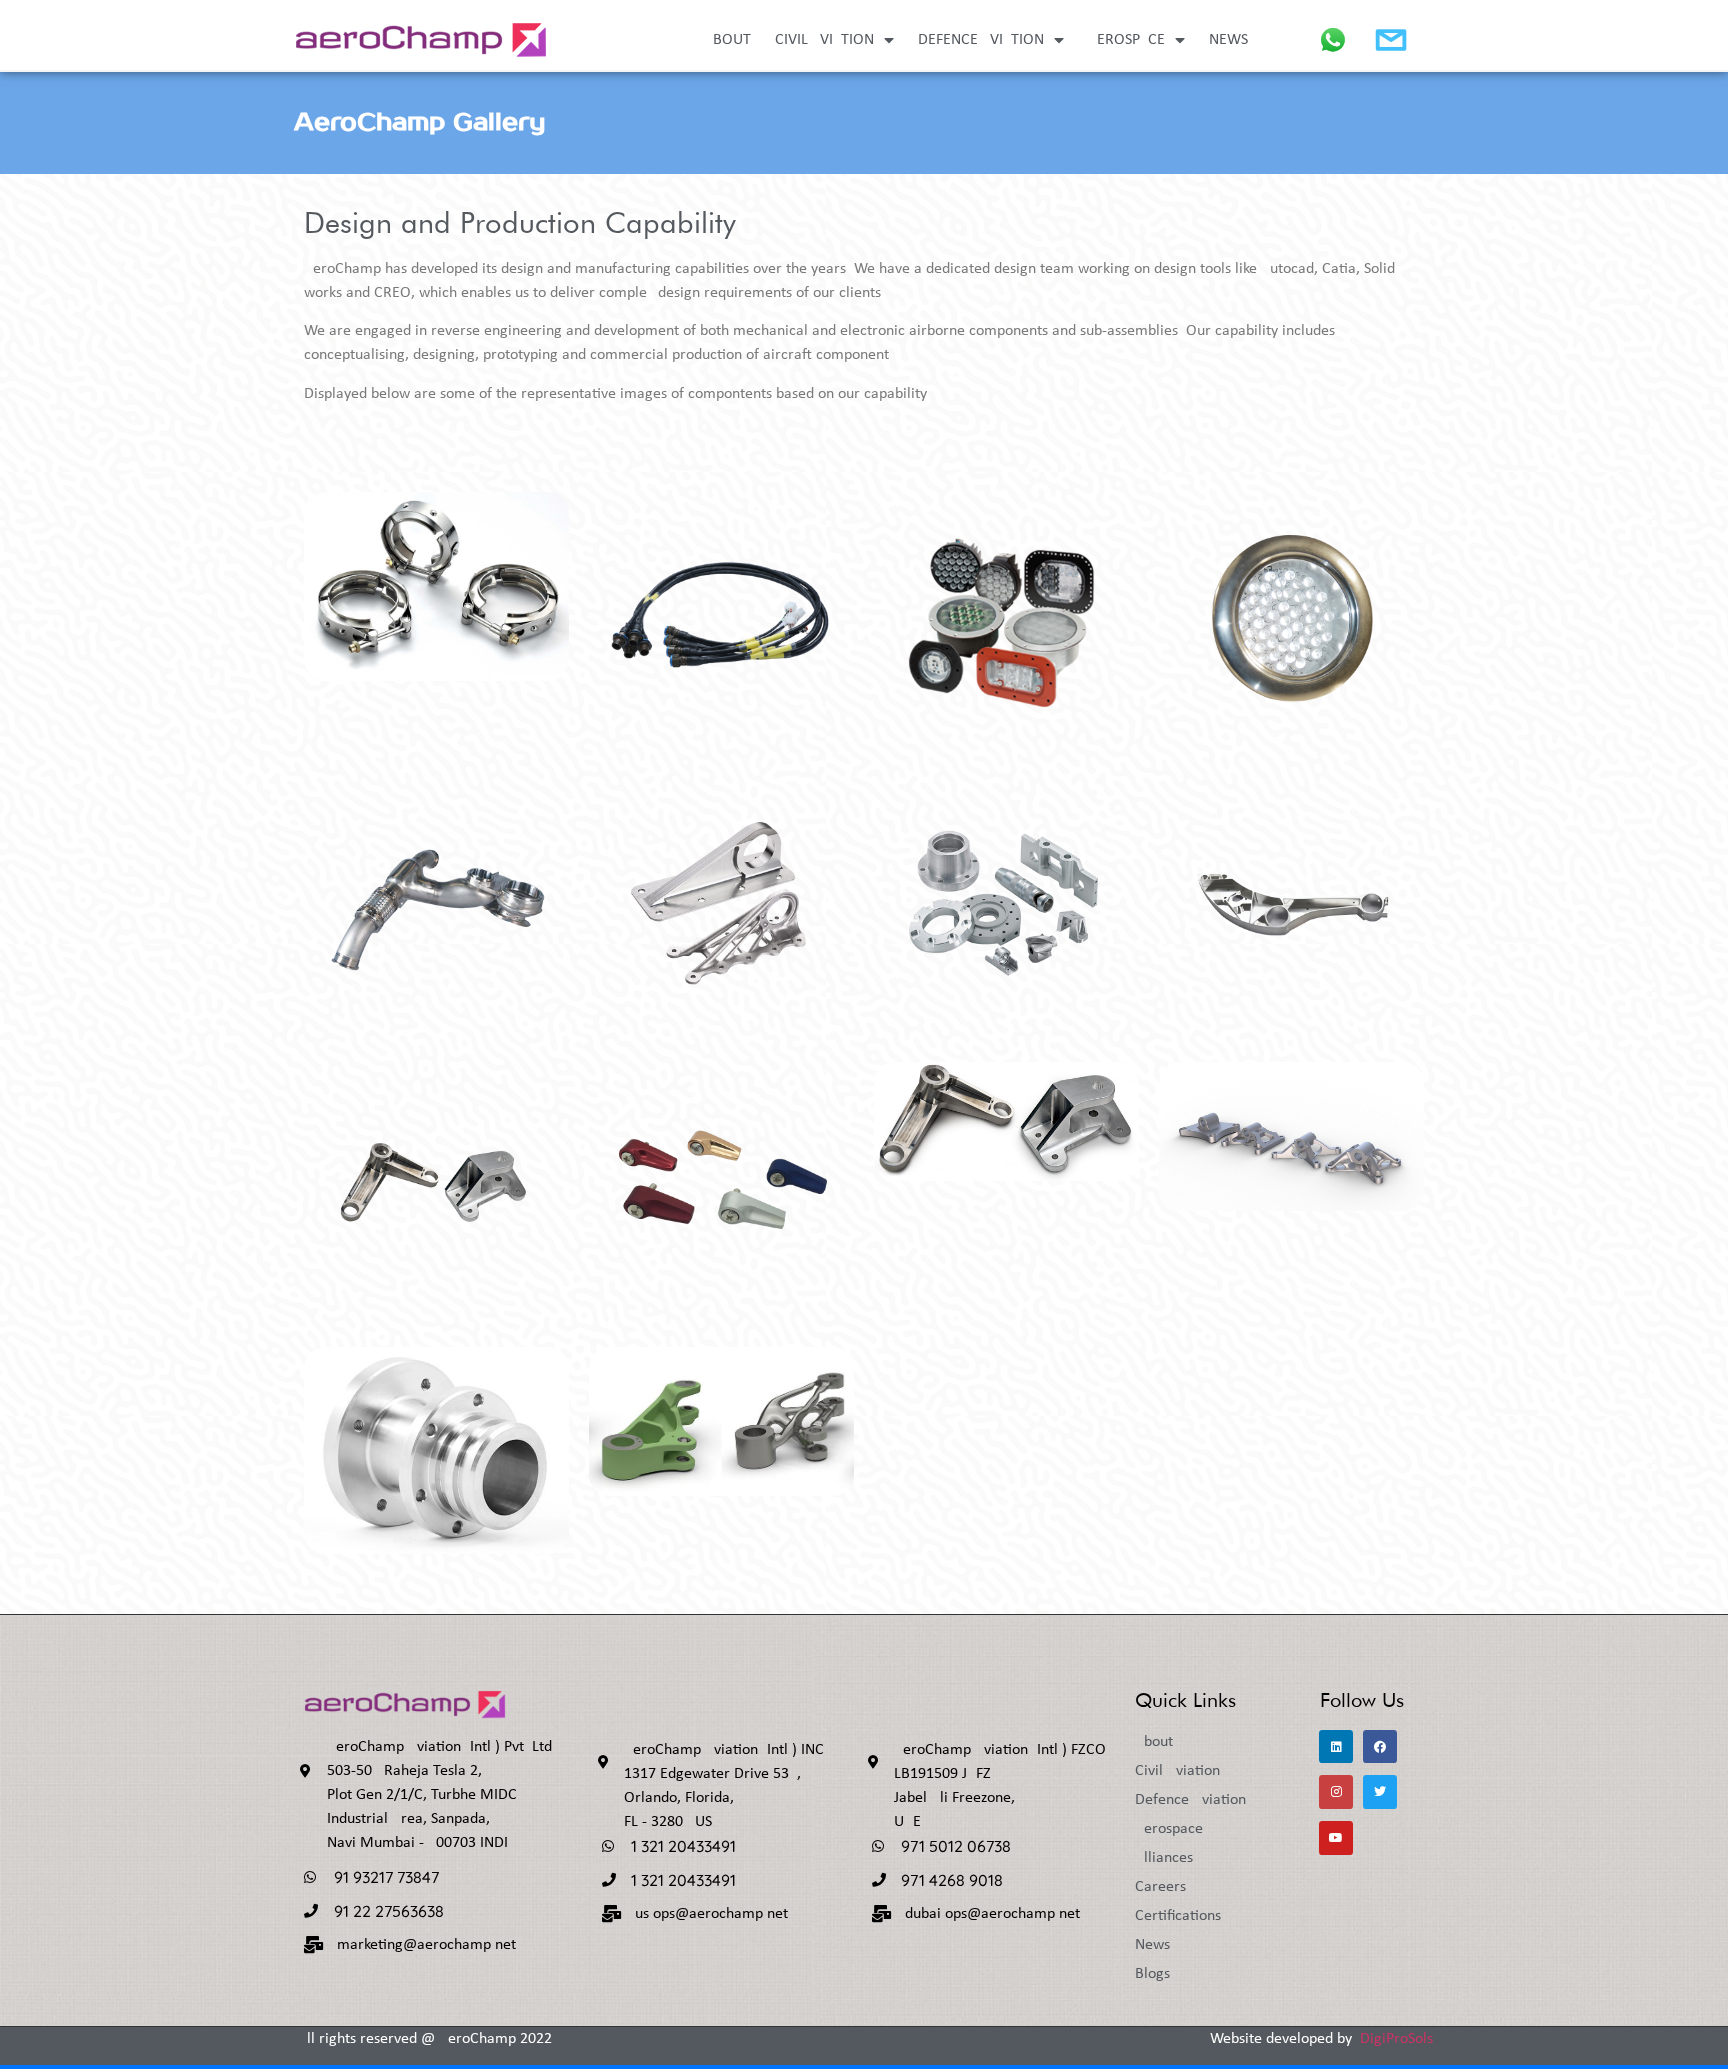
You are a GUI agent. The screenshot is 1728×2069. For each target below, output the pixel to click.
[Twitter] (1380, 1792)
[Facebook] (1380, 1747)
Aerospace (1126, 40)
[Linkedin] (1336, 1747)
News (1228, 40)
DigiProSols (1396, 2039)
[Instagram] (1336, 1792)
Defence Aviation (981, 40)
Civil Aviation (824, 40)
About (727, 40)
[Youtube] (1336, 1838)
